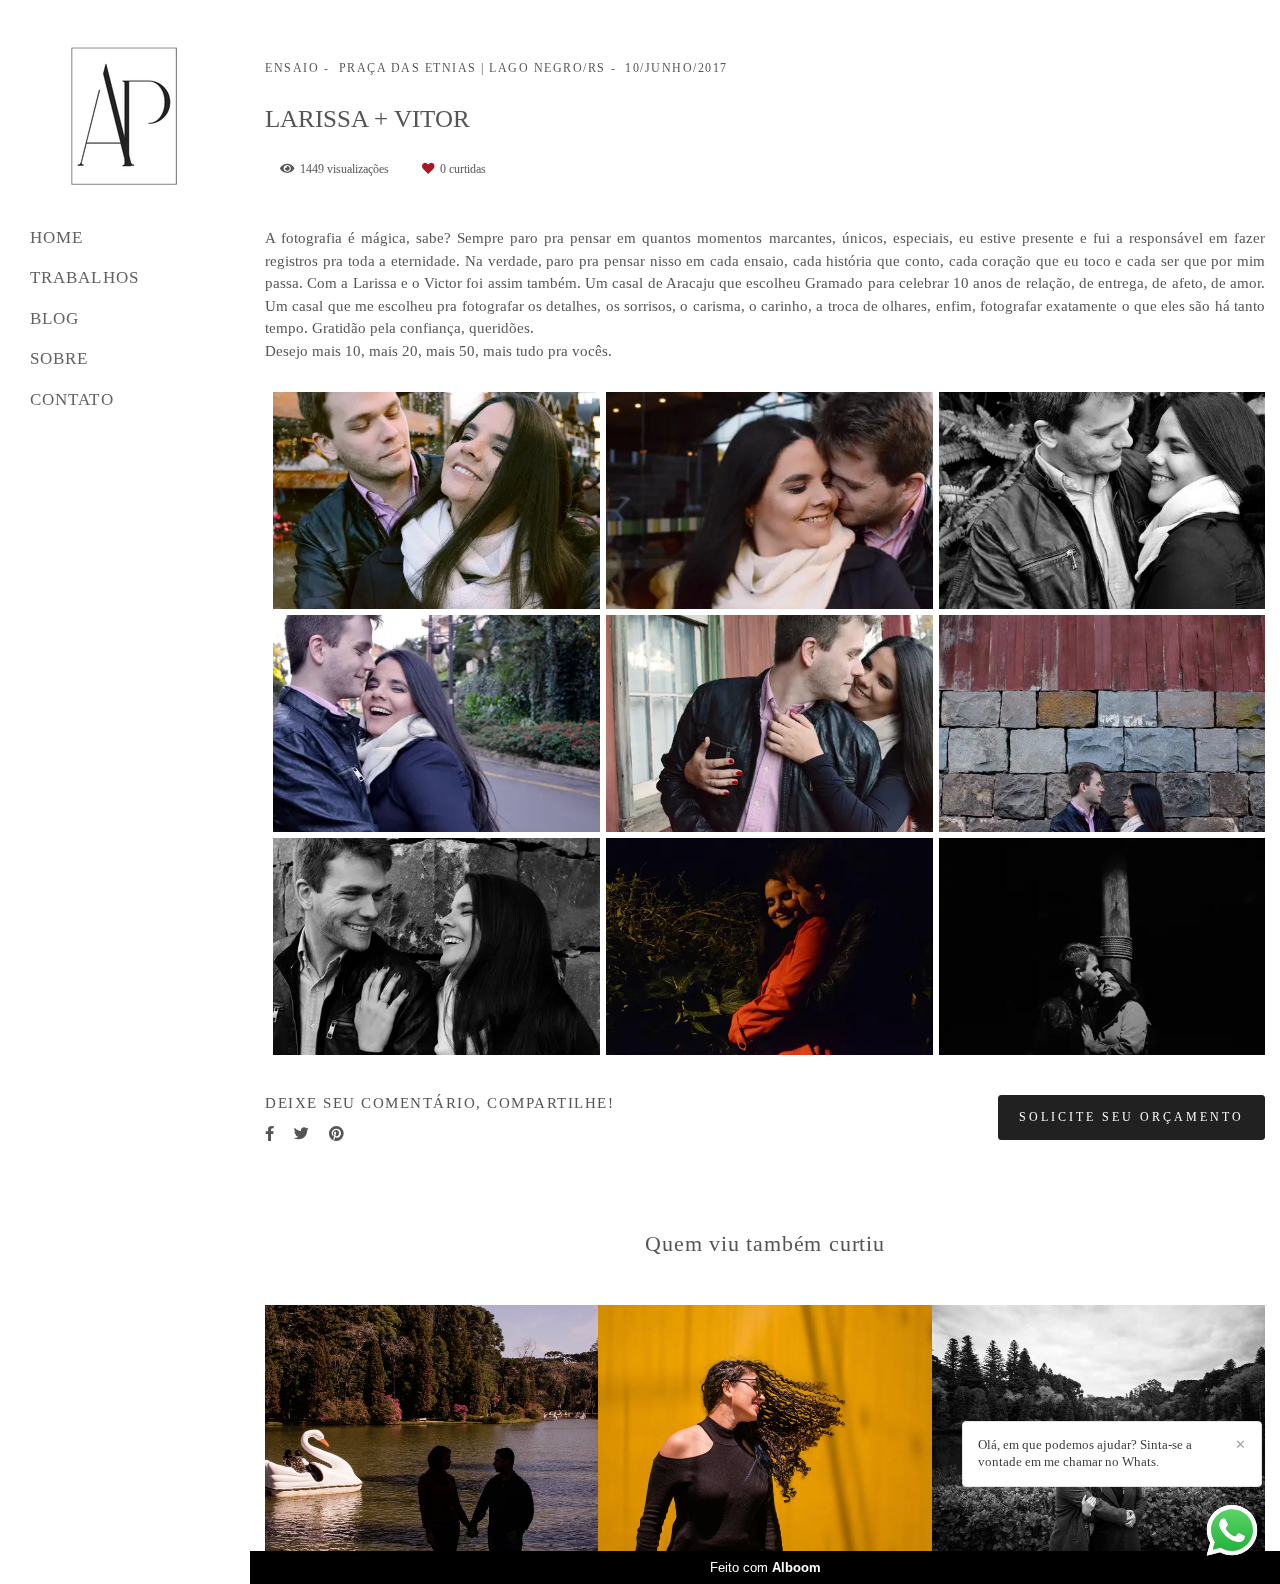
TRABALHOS (84, 277)
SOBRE (59, 358)
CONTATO (72, 399)
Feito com (765, 1567)
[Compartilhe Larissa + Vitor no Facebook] (269, 1134)
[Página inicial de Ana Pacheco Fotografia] (125, 116)
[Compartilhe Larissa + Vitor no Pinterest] (336, 1134)
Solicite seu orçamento (1131, 1117)
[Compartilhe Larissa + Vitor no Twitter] (301, 1134)
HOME (56, 237)
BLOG (54, 318)
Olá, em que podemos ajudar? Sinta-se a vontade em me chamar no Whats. (1085, 1453)
